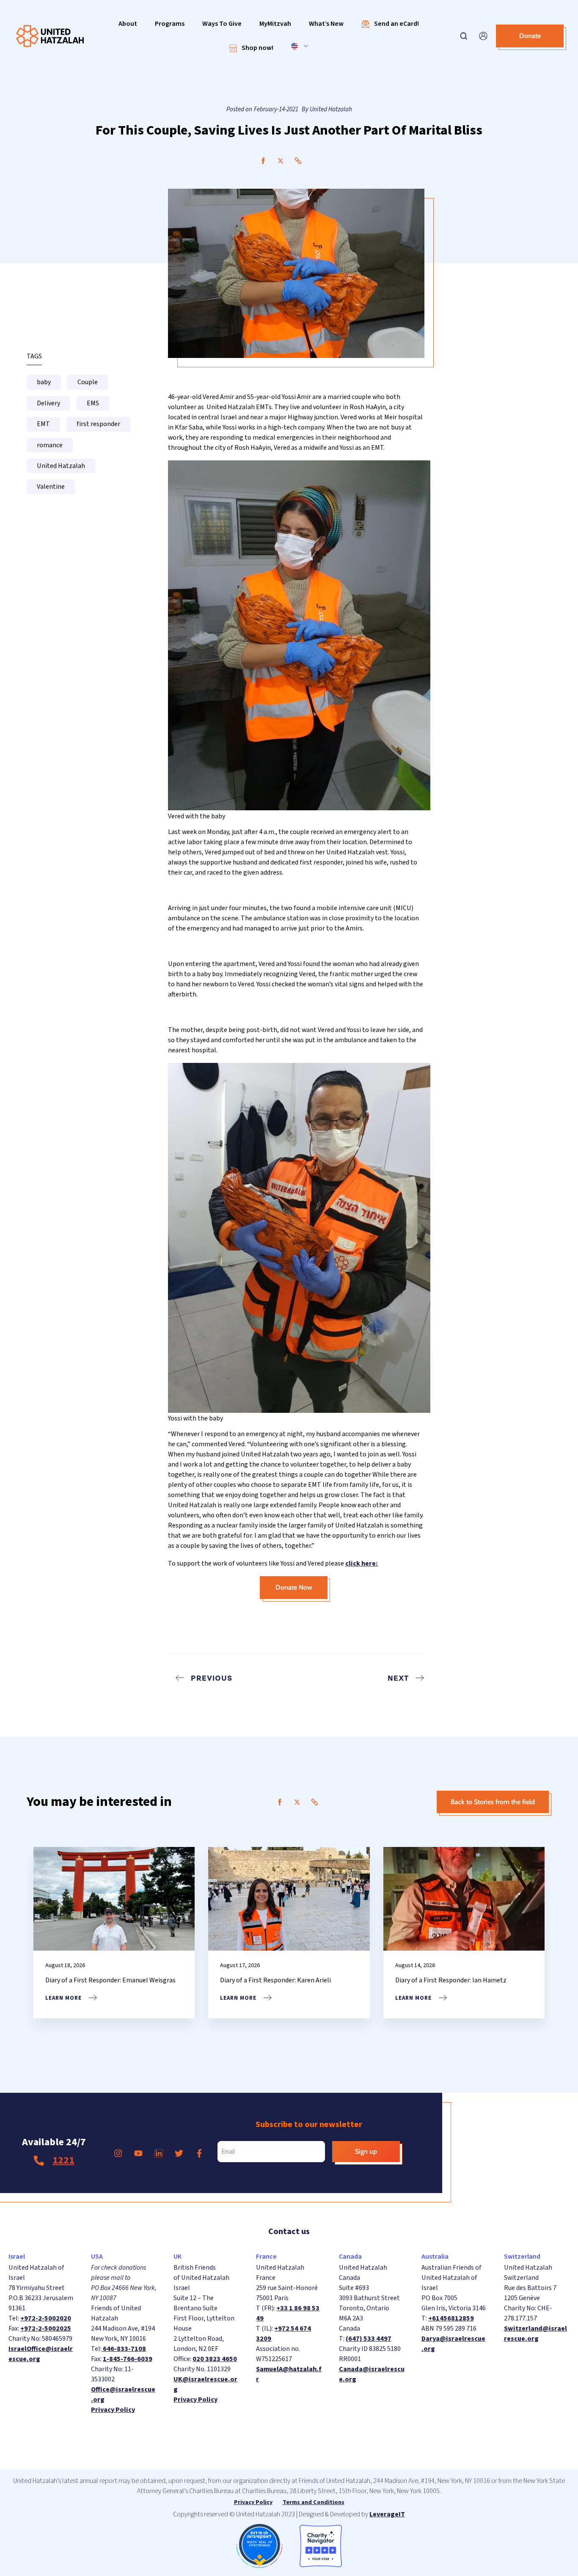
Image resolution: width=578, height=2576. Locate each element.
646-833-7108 (124, 2349)
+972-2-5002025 (46, 2328)
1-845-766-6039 (128, 2359)
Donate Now (294, 1587)
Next (398, 1678)
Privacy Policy (113, 2410)
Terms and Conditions (314, 2502)
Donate (530, 36)
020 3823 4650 (215, 2359)
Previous (212, 1678)
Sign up (366, 2151)
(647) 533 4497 (369, 2339)
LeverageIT (387, 2514)
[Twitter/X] (281, 161)
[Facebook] (263, 161)
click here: (362, 1563)
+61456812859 (451, 2318)
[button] (128, 24)
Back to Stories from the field (493, 1802)
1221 (63, 2160)
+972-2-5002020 (46, 2318)
